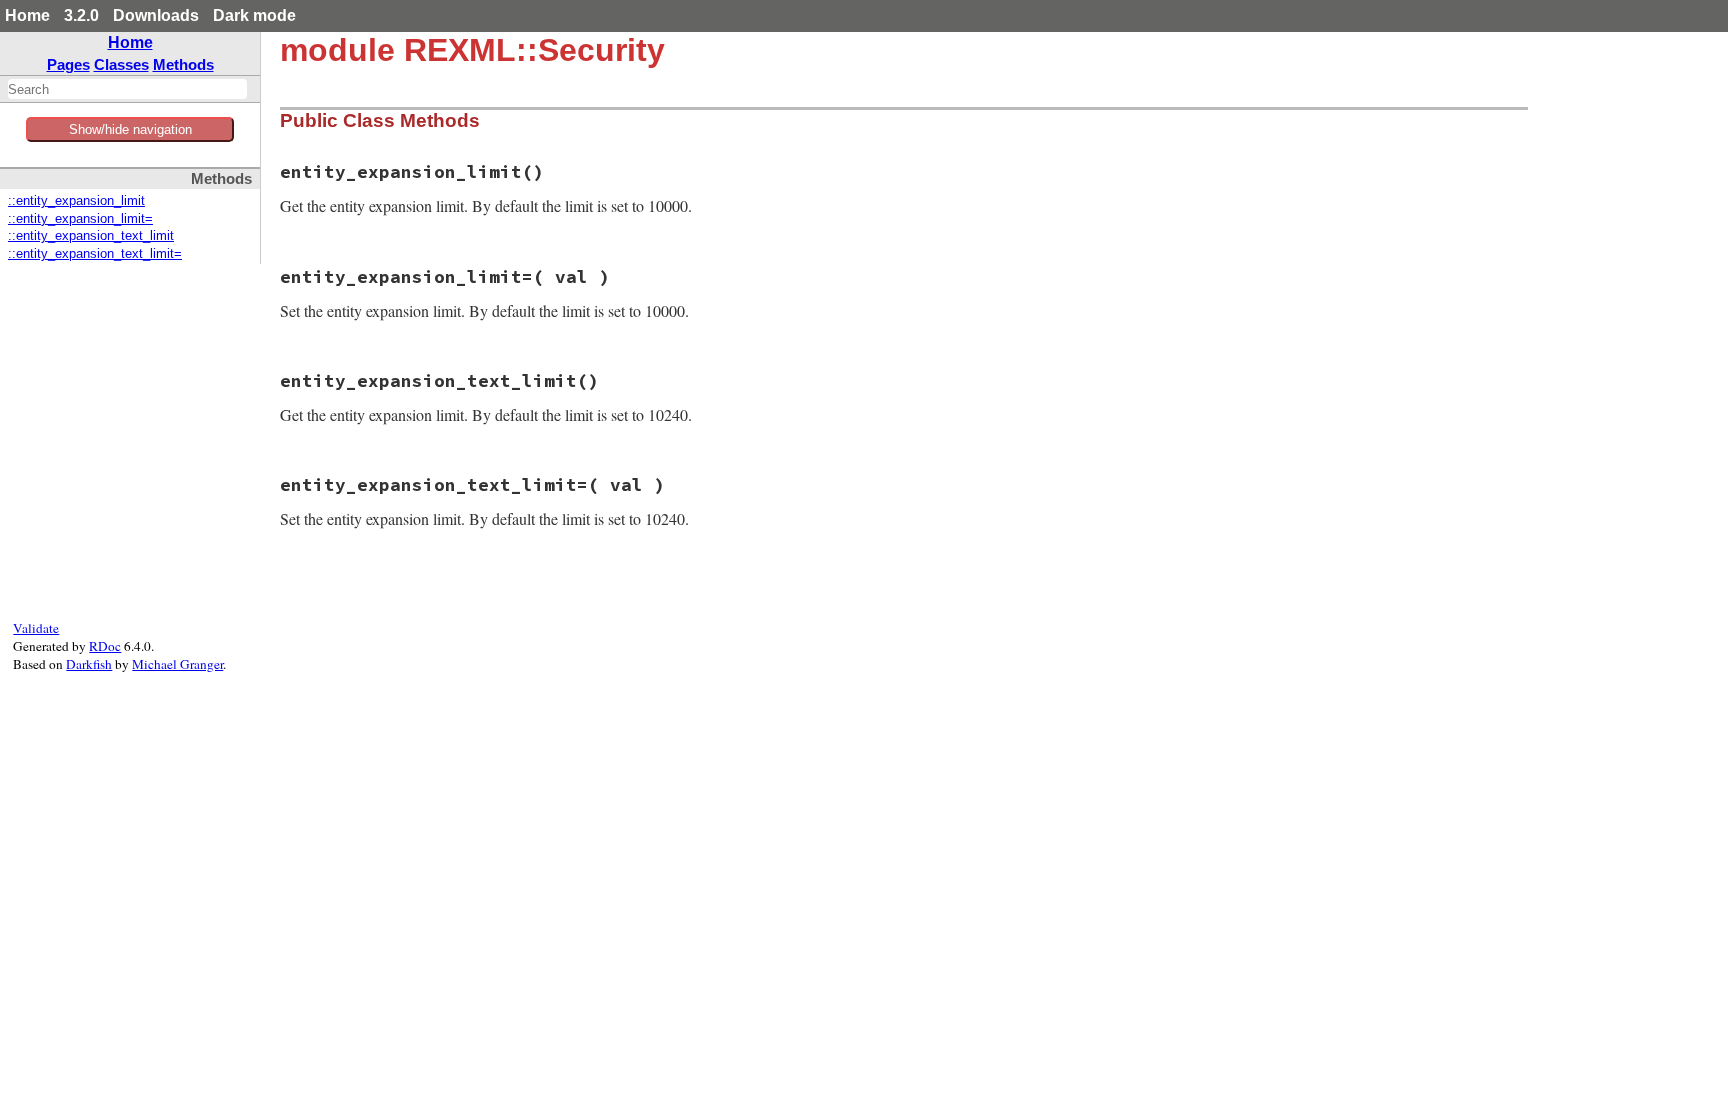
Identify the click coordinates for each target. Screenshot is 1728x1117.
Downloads (156, 15)
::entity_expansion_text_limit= (95, 254)
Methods (183, 64)
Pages (68, 64)
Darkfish (89, 664)
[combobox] (127, 89)
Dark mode (254, 15)
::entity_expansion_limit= (80, 219)
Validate (36, 628)
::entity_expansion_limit (76, 201)
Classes (121, 64)
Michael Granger (177, 664)
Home (27, 15)
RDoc (105, 646)
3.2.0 (81, 15)
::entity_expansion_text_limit (91, 236)
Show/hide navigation (130, 129)
